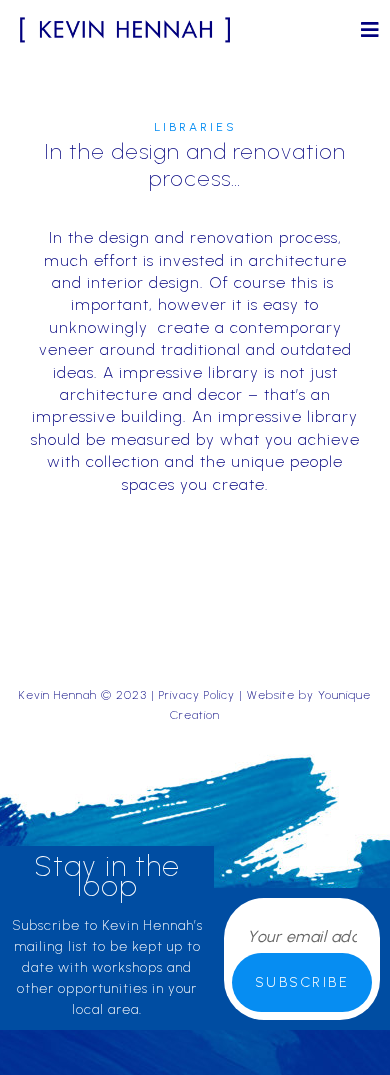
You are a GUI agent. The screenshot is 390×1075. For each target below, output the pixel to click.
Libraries (195, 127)
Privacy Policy (197, 695)
